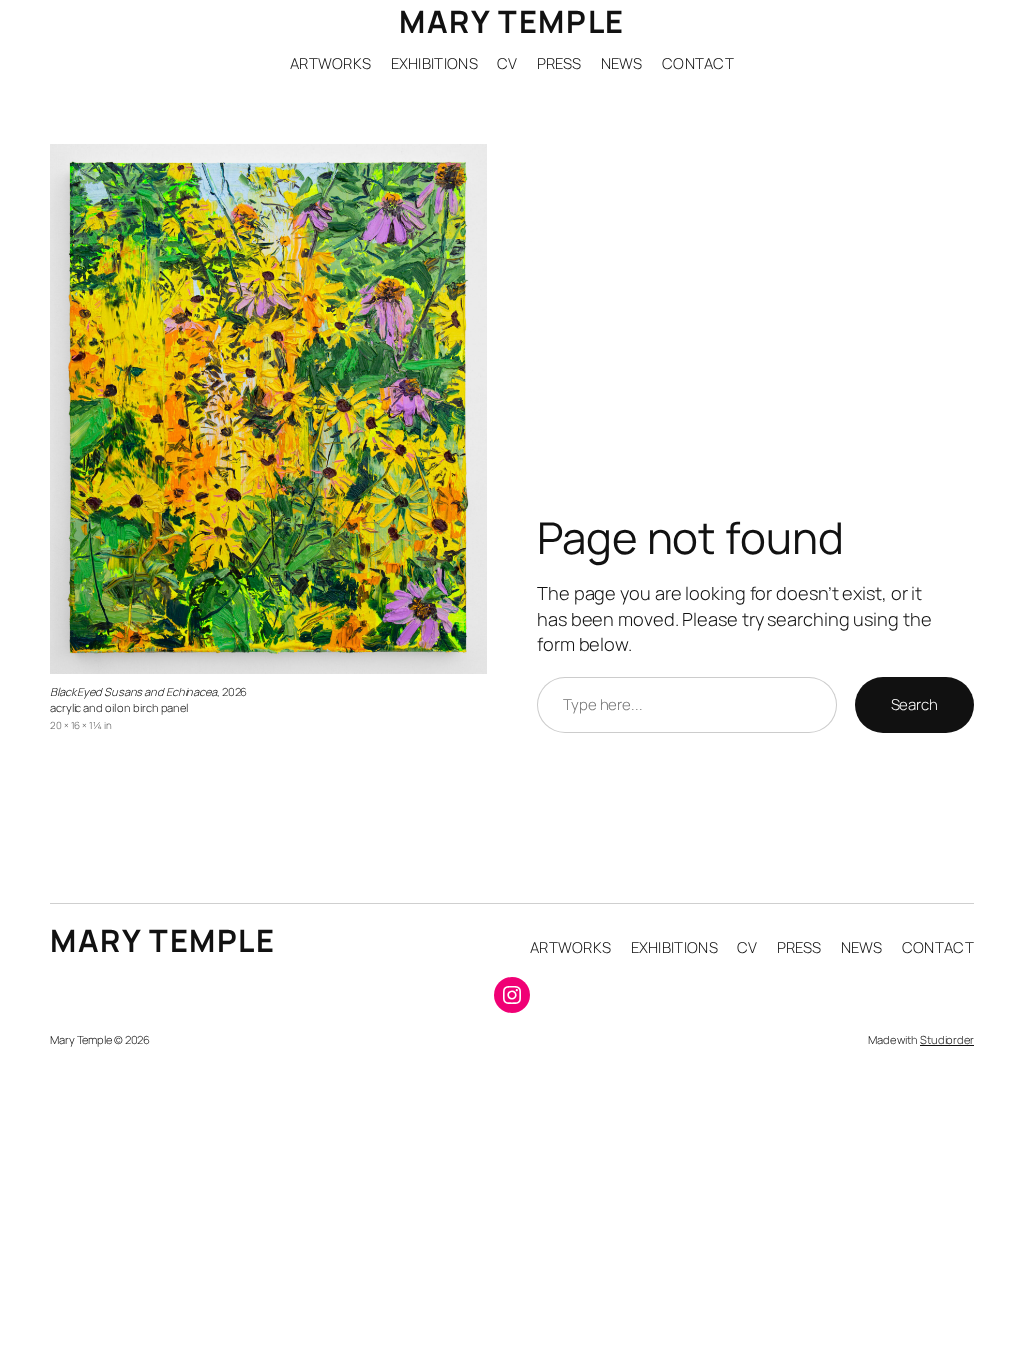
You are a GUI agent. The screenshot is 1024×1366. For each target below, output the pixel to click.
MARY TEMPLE (512, 21)
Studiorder (947, 1039)
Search (914, 704)
